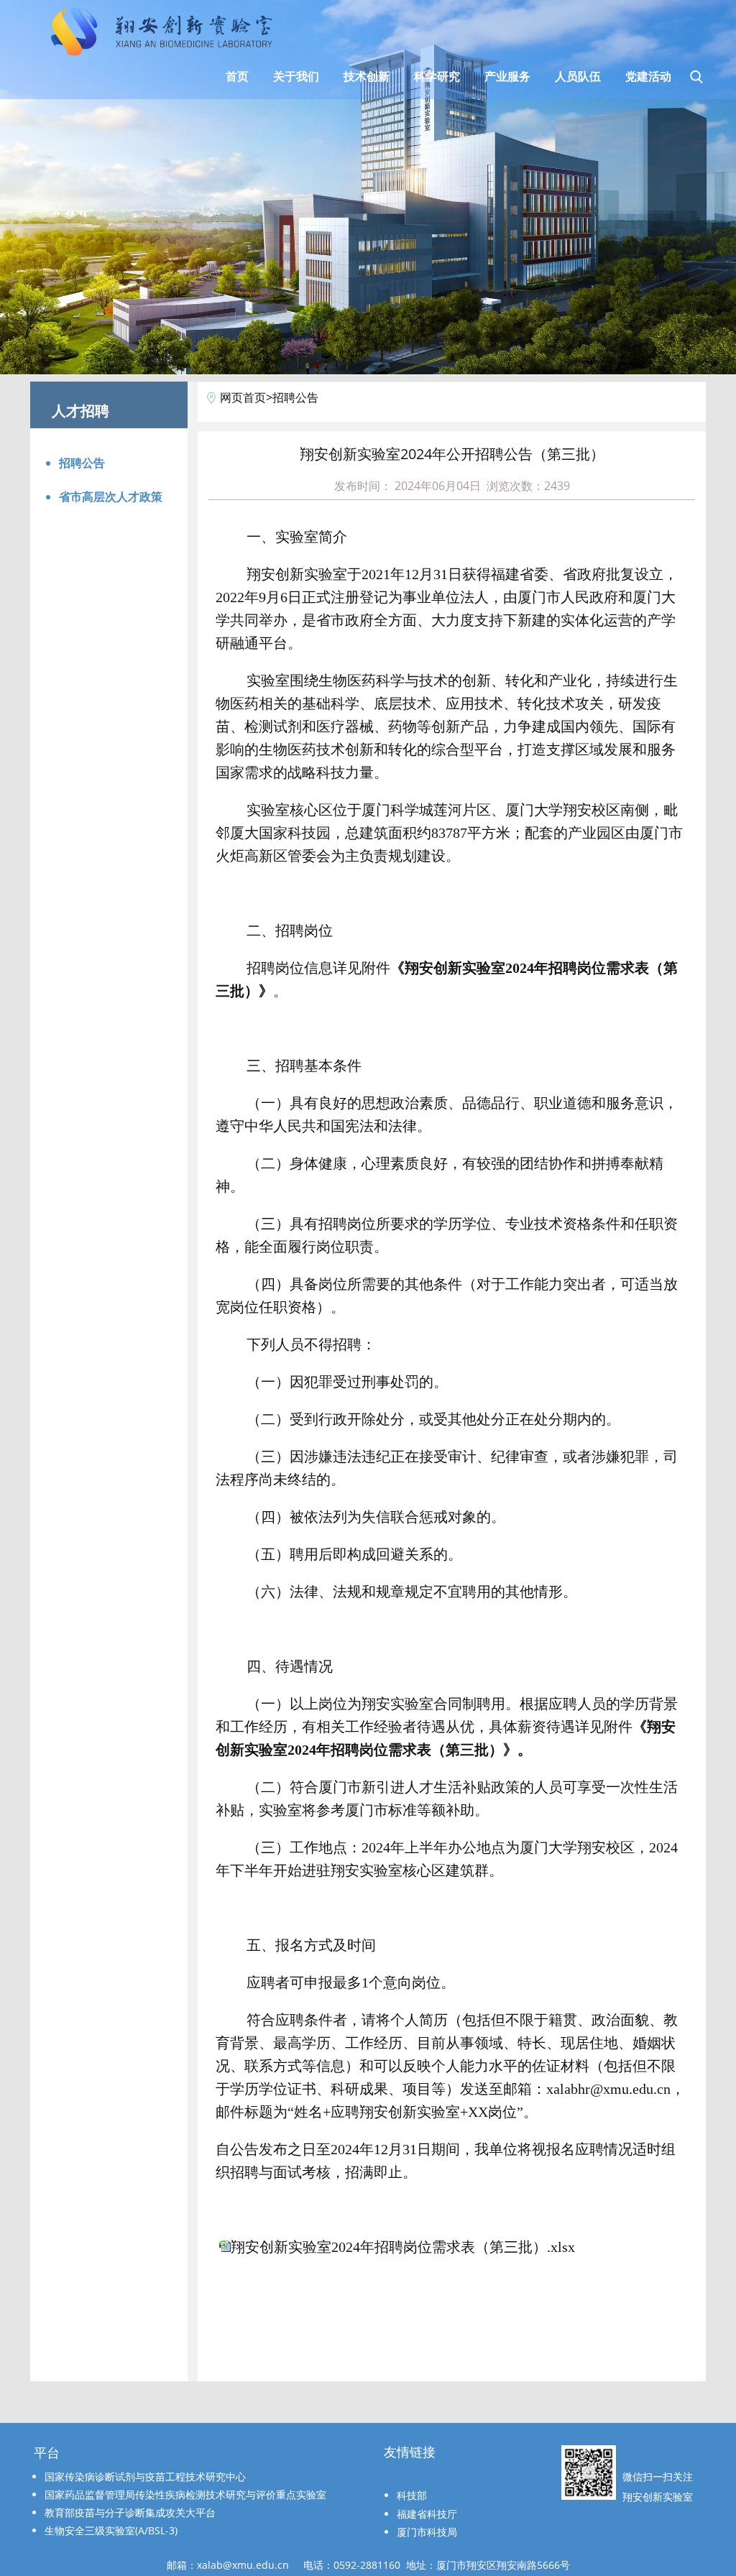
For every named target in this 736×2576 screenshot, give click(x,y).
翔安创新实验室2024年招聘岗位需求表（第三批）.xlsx (403, 2247)
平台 (47, 2453)
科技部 (412, 2495)
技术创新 (367, 76)
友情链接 (410, 2452)
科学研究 (437, 76)
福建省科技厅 (427, 2514)
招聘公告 (82, 463)
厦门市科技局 (427, 2532)
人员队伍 (578, 76)
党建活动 (648, 76)
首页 (237, 76)
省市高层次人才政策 (111, 497)
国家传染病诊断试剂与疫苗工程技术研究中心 (145, 2476)
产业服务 (507, 76)
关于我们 (296, 76)
